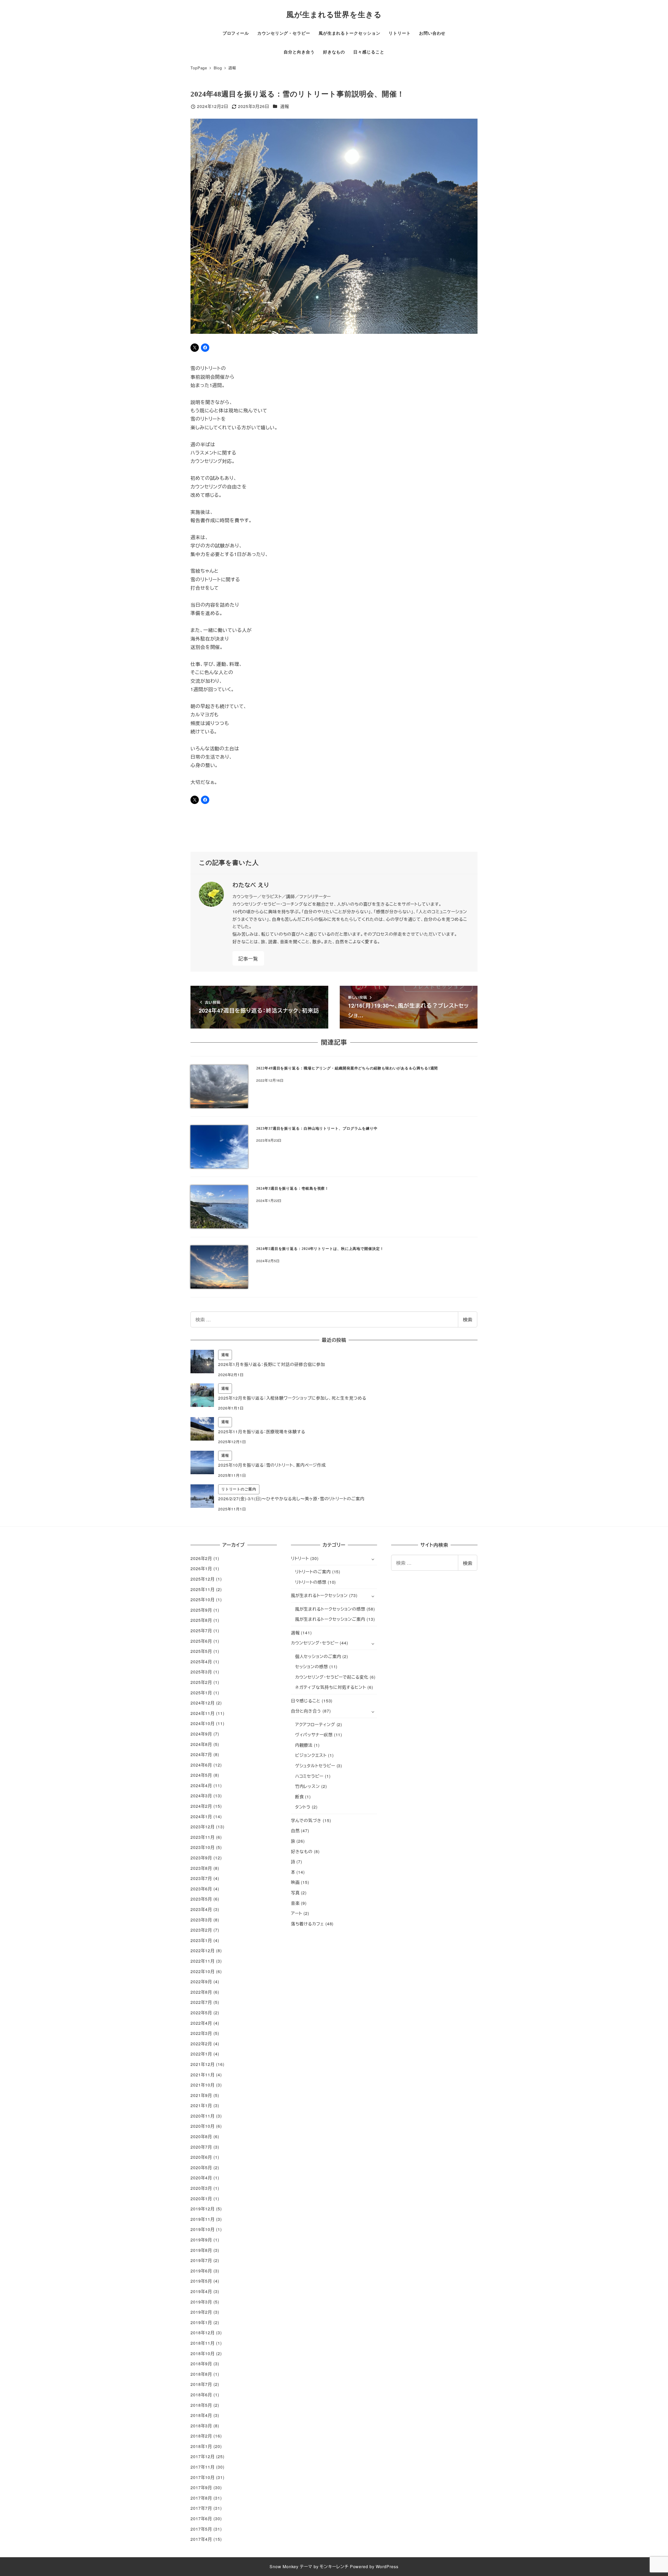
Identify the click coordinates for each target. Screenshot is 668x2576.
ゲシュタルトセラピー (315, 1766)
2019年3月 (201, 2302)
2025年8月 (201, 1620)
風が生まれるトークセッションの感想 (330, 1609)
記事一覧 (248, 958)
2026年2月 (201, 1558)
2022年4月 (201, 2023)
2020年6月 (201, 2157)
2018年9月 (201, 2364)
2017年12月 (203, 2456)
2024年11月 (203, 1713)
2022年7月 (201, 2002)
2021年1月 (201, 2105)
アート (297, 1913)
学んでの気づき (306, 1820)
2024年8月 (201, 1744)
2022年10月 (203, 1971)
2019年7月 (201, 2260)
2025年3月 (201, 1672)
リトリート (300, 1558)
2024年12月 (203, 1703)
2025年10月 (203, 1600)
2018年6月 (201, 2395)
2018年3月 (201, 2426)
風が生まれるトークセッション (320, 1595)
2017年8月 (201, 2498)
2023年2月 (201, 1930)
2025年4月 (201, 1662)
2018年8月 (201, 2374)
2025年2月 (201, 1682)
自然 (295, 1831)
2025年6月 (201, 1641)
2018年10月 (203, 2353)
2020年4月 (201, 2178)
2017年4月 (201, 2539)
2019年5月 (201, 2281)
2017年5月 (201, 2529)
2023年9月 (201, 1858)
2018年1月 (201, 2446)
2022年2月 (201, 2044)
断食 (300, 1797)
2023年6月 (201, 1889)
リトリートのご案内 (313, 1572)
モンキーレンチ (334, 2566)
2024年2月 (201, 1806)
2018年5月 (201, 2405)
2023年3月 (201, 1920)
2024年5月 (201, 1775)
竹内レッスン (308, 1786)
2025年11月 (203, 1589)
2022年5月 (201, 2013)
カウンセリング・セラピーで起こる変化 (332, 1677)
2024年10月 (203, 1723)
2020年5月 (201, 2167)
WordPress (387, 2566)
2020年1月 (201, 2199)
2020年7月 (201, 2147)
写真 (295, 1893)
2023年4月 (201, 1909)
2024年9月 (201, 1734)
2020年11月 (203, 2116)
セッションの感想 (312, 1667)
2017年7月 (201, 2508)
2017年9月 (201, 2487)
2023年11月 (203, 1837)
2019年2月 (201, 2312)
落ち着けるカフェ (308, 1924)
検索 (468, 1319)
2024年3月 (201, 1796)
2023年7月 (201, 1878)
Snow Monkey (284, 2566)
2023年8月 (201, 1868)
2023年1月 (201, 1940)
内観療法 (304, 1745)
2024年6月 (201, 1765)
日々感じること (306, 1701)
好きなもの (302, 1851)
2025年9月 (201, 1610)
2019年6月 (201, 2271)
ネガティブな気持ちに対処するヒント (331, 1687)
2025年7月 (201, 1631)
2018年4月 (201, 2415)
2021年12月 (203, 2064)
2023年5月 (201, 1899)
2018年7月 (201, 2384)
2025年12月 (203, 1579)
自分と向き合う (306, 1711)
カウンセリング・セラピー (315, 1643)
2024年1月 (201, 1816)
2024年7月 (201, 1754)
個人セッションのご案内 (318, 1656)
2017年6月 (201, 2518)
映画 (295, 1882)
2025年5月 (201, 1651)
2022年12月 (203, 1951)
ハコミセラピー (309, 1776)
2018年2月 (201, 2436)
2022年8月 (201, 1992)
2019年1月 (201, 2322)
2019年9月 (201, 2240)
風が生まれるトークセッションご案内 (330, 1619)
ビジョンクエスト (311, 1755)
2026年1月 (201, 1568)
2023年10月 (203, 1847)
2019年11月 (203, 2219)
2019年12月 (203, 2209)
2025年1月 (201, 1693)
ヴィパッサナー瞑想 (314, 1735)
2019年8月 (201, 2250)
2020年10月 (203, 2126)
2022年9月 (201, 1982)
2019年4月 (201, 2291)
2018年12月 (203, 2333)
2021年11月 (203, 2075)
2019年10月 (203, 2229)
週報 (285, 106)
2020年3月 (201, 2188)
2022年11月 (203, 1961)
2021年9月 (201, 2095)
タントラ (303, 1807)
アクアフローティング (315, 1724)
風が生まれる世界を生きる (334, 15)
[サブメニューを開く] (373, 1559)
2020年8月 (201, 2136)
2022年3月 (201, 2033)
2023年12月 (203, 1827)
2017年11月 (203, 2467)
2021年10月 (203, 2085)
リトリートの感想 (311, 1582)
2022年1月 (201, 2054)
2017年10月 (203, 2477)
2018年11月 (203, 2343)
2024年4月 (201, 1785)
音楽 (295, 1903)
